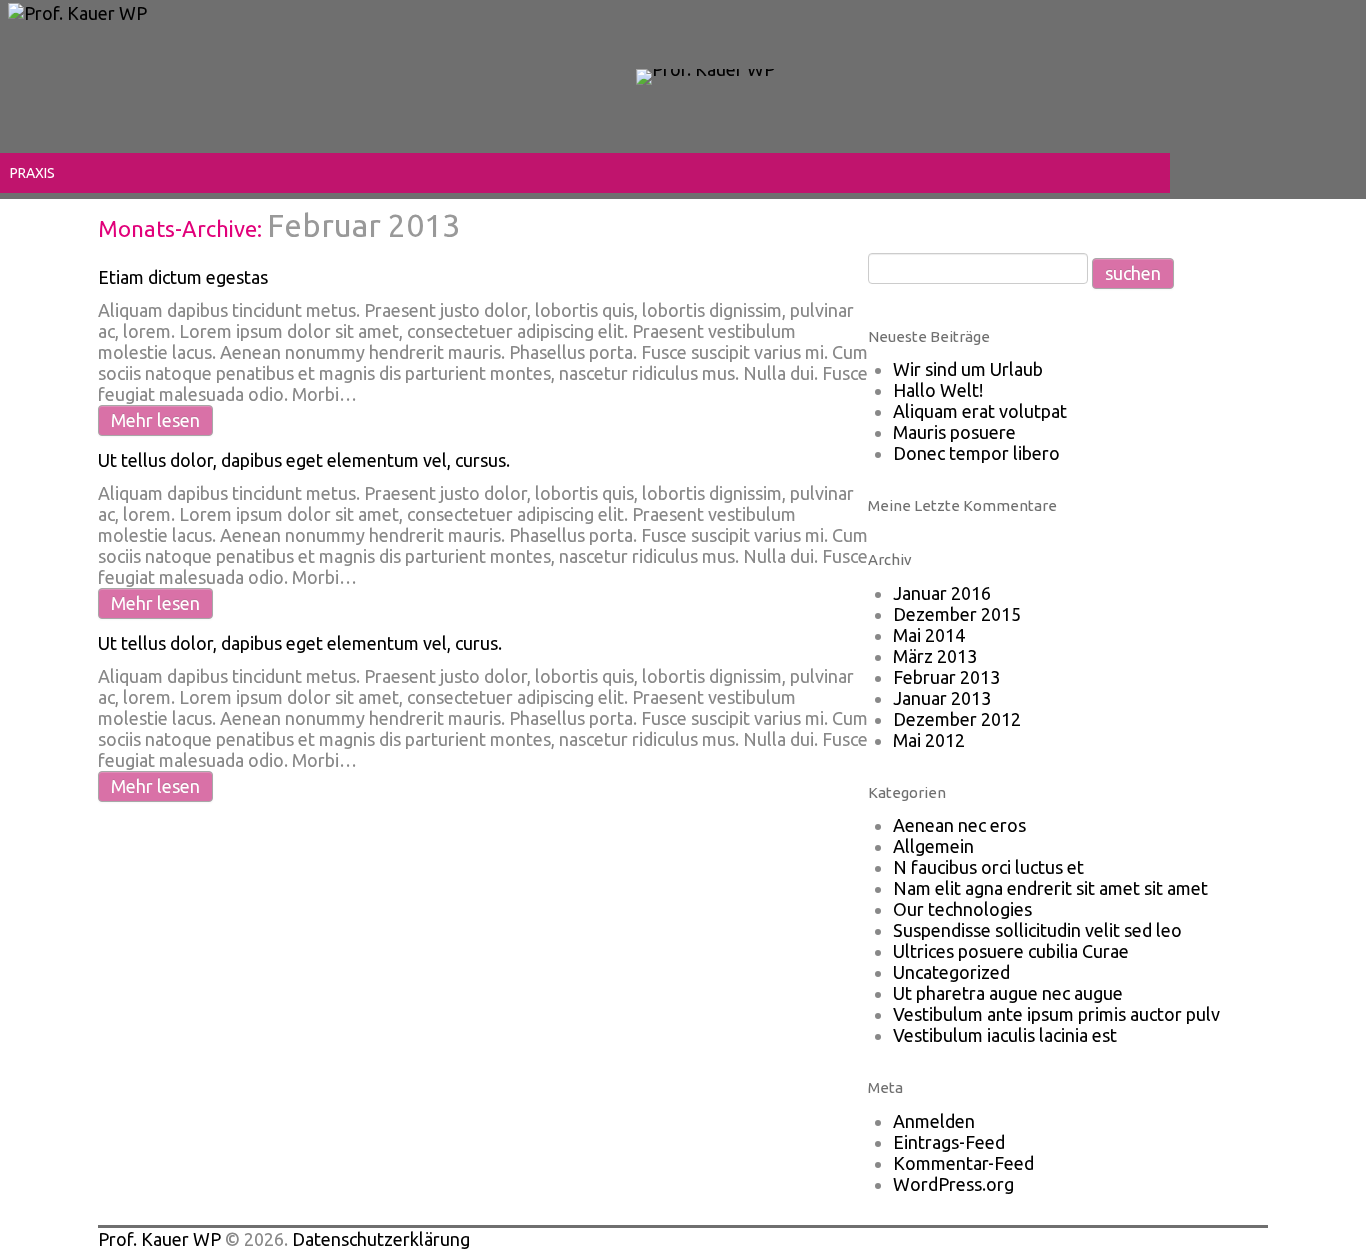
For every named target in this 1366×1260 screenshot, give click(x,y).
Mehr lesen (155, 420)
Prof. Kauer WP (159, 1239)
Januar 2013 (942, 698)
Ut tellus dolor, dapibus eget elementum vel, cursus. (304, 460)
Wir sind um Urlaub (968, 369)
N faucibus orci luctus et (988, 867)
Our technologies (962, 909)
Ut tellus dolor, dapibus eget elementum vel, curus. (300, 643)
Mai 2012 (929, 740)
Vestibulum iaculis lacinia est (1005, 1035)
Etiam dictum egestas (183, 277)
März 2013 (935, 656)
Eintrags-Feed (949, 1142)
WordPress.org (953, 1184)
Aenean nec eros (959, 825)
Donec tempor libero (976, 453)
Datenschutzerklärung (381, 1239)
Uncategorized (951, 972)
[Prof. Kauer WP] (705, 75)
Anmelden (934, 1121)
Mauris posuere (954, 432)
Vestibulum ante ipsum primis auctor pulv (1056, 1014)
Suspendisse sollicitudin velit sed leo (1037, 930)
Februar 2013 (946, 677)
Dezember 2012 (957, 719)
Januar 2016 (942, 593)
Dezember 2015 (957, 614)
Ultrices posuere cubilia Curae (1011, 951)
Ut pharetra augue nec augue (1008, 993)
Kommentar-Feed (963, 1163)
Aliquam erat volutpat (980, 411)
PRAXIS (32, 173)
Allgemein (933, 846)
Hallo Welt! (938, 390)
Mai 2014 (929, 635)
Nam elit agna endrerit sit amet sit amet (1050, 888)
